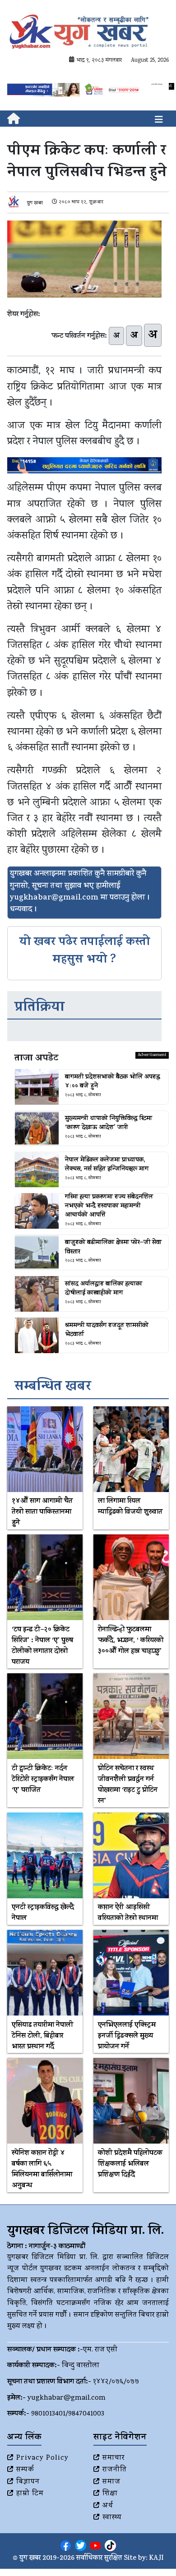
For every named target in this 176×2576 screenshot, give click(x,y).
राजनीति (115, 2470)
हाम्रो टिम (30, 2494)
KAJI (156, 2559)
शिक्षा (110, 2494)
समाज (111, 2482)
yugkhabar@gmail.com (67, 2398)
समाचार (113, 2458)
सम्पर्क (25, 2470)
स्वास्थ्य (112, 2518)
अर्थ (108, 2506)
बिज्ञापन (28, 2482)
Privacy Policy (42, 2458)
